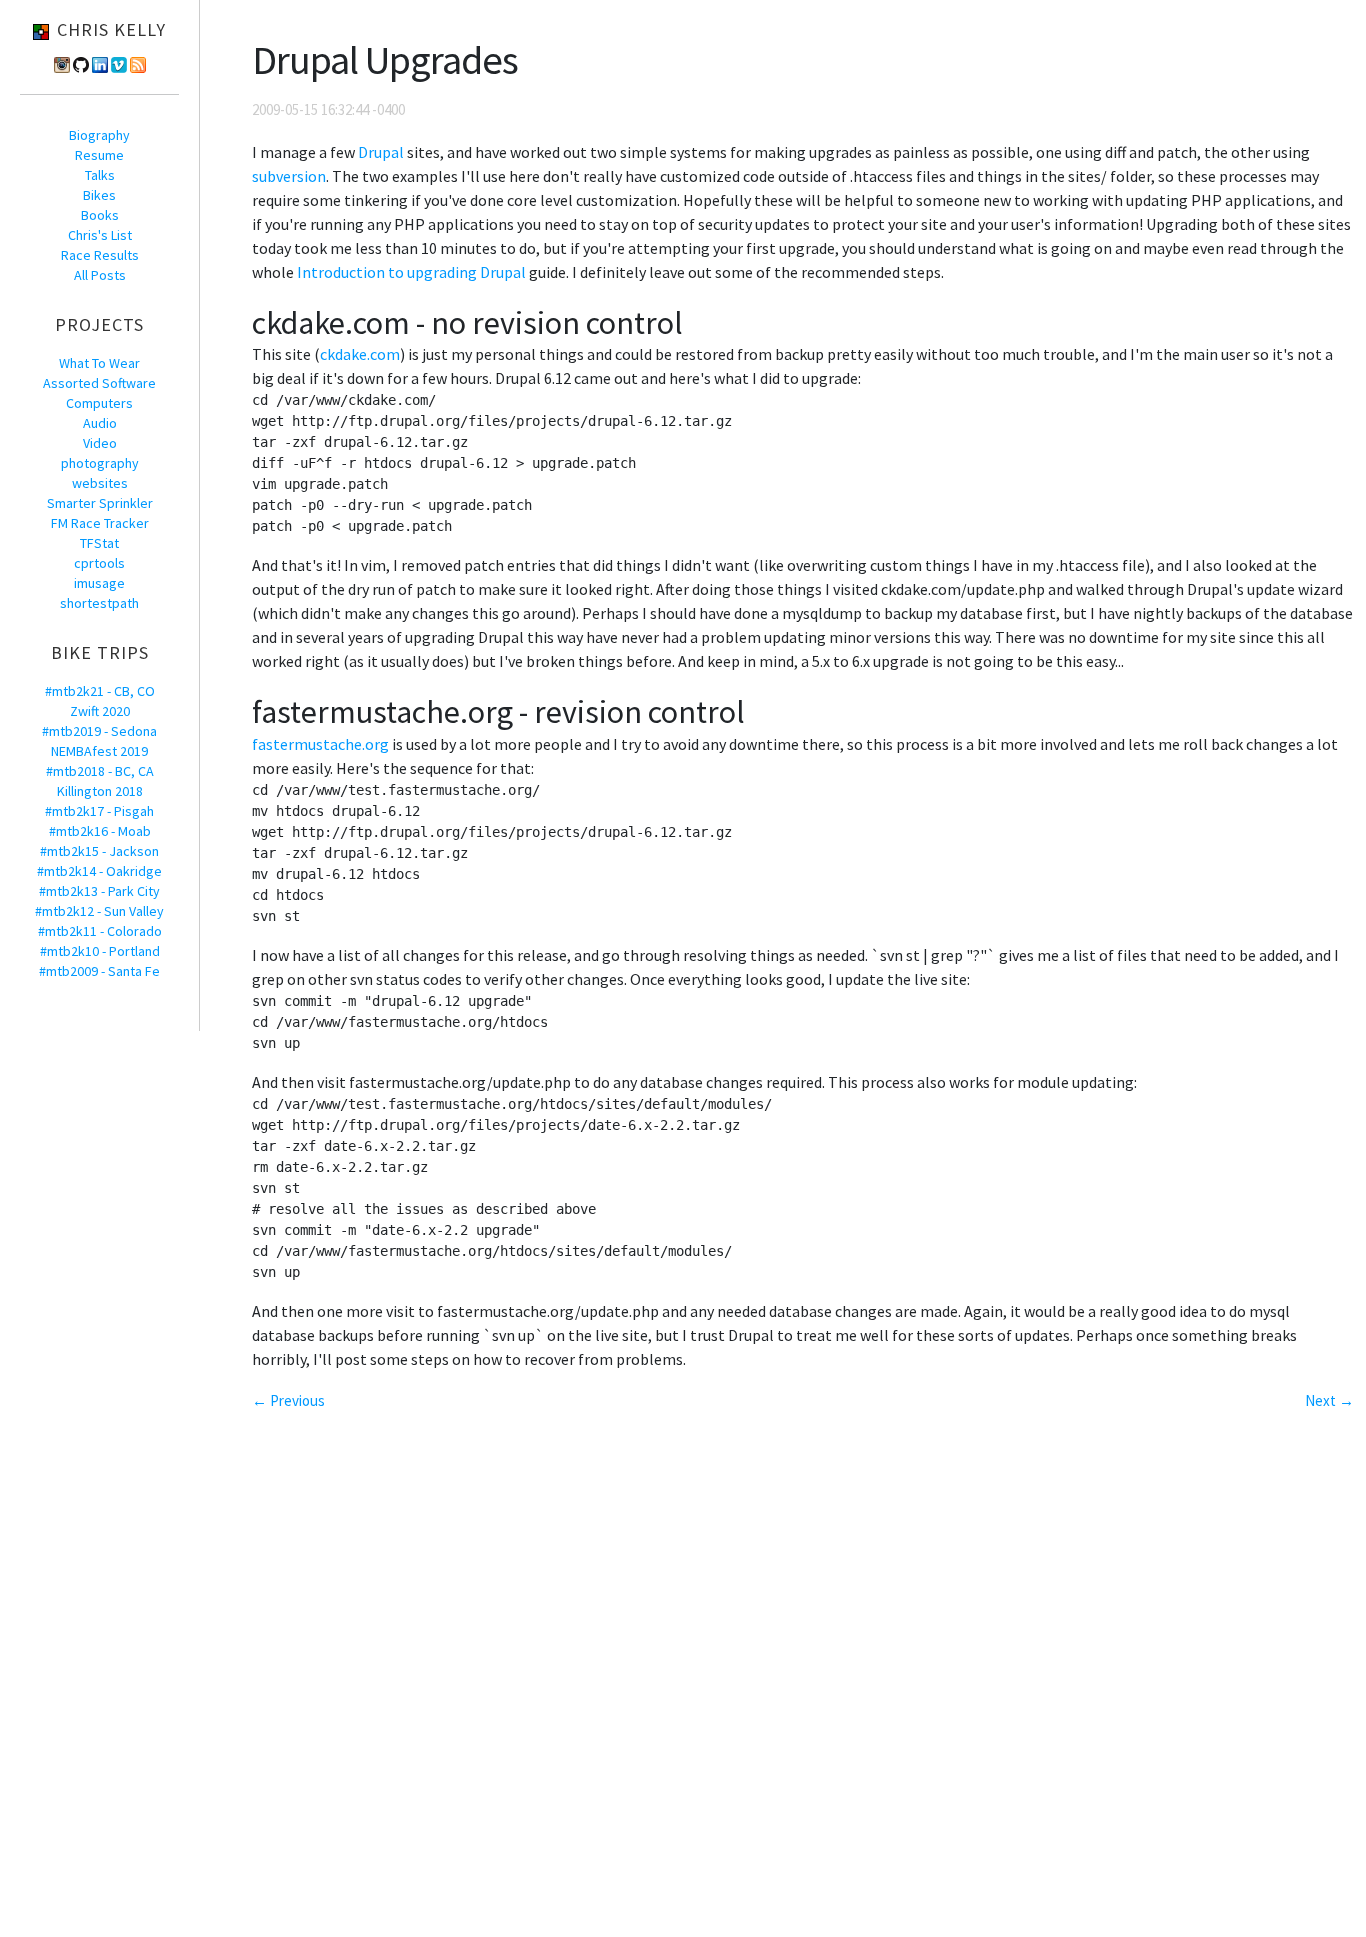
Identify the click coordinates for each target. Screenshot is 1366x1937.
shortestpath (99, 603)
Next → (1329, 1400)
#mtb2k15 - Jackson (99, 851)
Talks (100, 175)
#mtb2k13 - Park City (99, 891)
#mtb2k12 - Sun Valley (99, 911)
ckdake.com (360, 354)
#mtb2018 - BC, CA (100, 771)
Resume (99, 155)
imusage (99, 583)
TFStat (99, 543)
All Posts (100, 275)
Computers (99, 403)
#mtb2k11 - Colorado (100, 931)
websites (100, 483)
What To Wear (99, 363)
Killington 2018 (100, 791)
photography (100, 463)
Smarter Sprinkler (100, 503)
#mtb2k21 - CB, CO (100, 691)
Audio (100, 423)
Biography (99, 135)
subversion (289, 176)
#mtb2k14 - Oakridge (99, 871)
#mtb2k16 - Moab (100, 831)
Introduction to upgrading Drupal (411, 272)
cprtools (99, 563)
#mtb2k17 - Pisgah (99, 811)
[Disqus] (803, 1681)
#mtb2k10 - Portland (100, 951)
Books (100, 215)
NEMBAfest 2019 (99, 751)
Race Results (100, 255)
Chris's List (100, 235)
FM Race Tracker (100, 523)
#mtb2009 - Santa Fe (99, 971)
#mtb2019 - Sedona (99, 731)
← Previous (288, 1400)
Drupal (381, 152)
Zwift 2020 (100, 711)
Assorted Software (99, 383)
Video (100, 443)
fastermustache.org (320, 744)
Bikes (99, 195)
